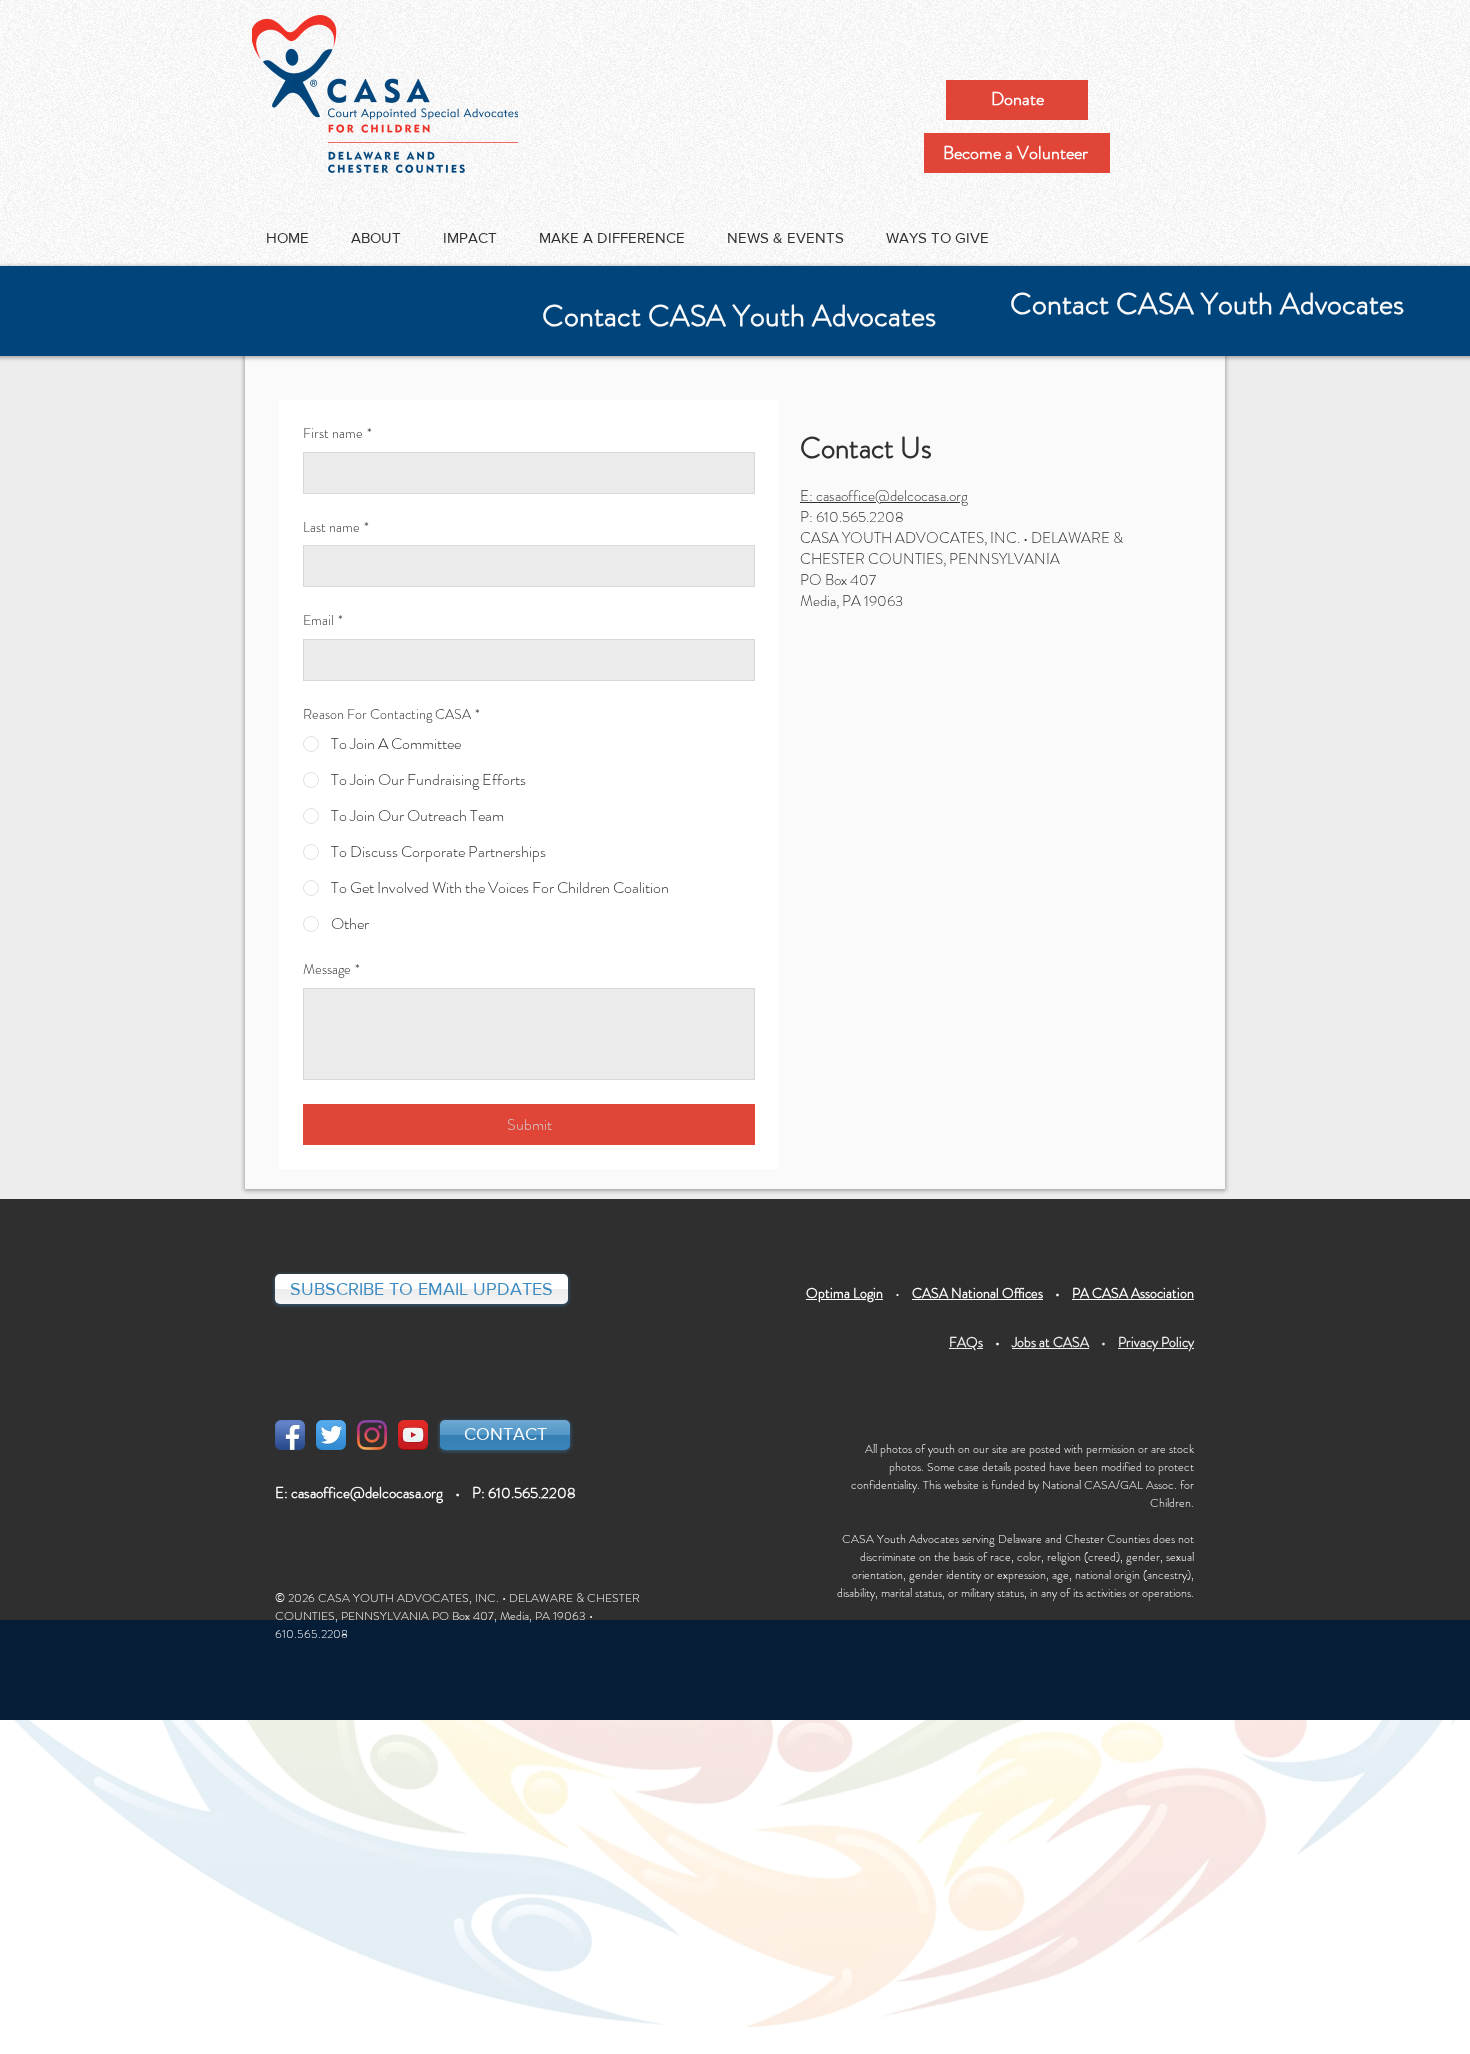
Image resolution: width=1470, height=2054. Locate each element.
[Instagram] (372, 1435)
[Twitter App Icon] (331, 1435)
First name (337, 433)
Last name (336, 527)
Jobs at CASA (1050, 1342)
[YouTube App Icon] (413, 1435)
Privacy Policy (1156, 1342)
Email (323, 620)
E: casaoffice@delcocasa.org (884, 496)
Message (331, 969)
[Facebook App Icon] (290, 1435)
